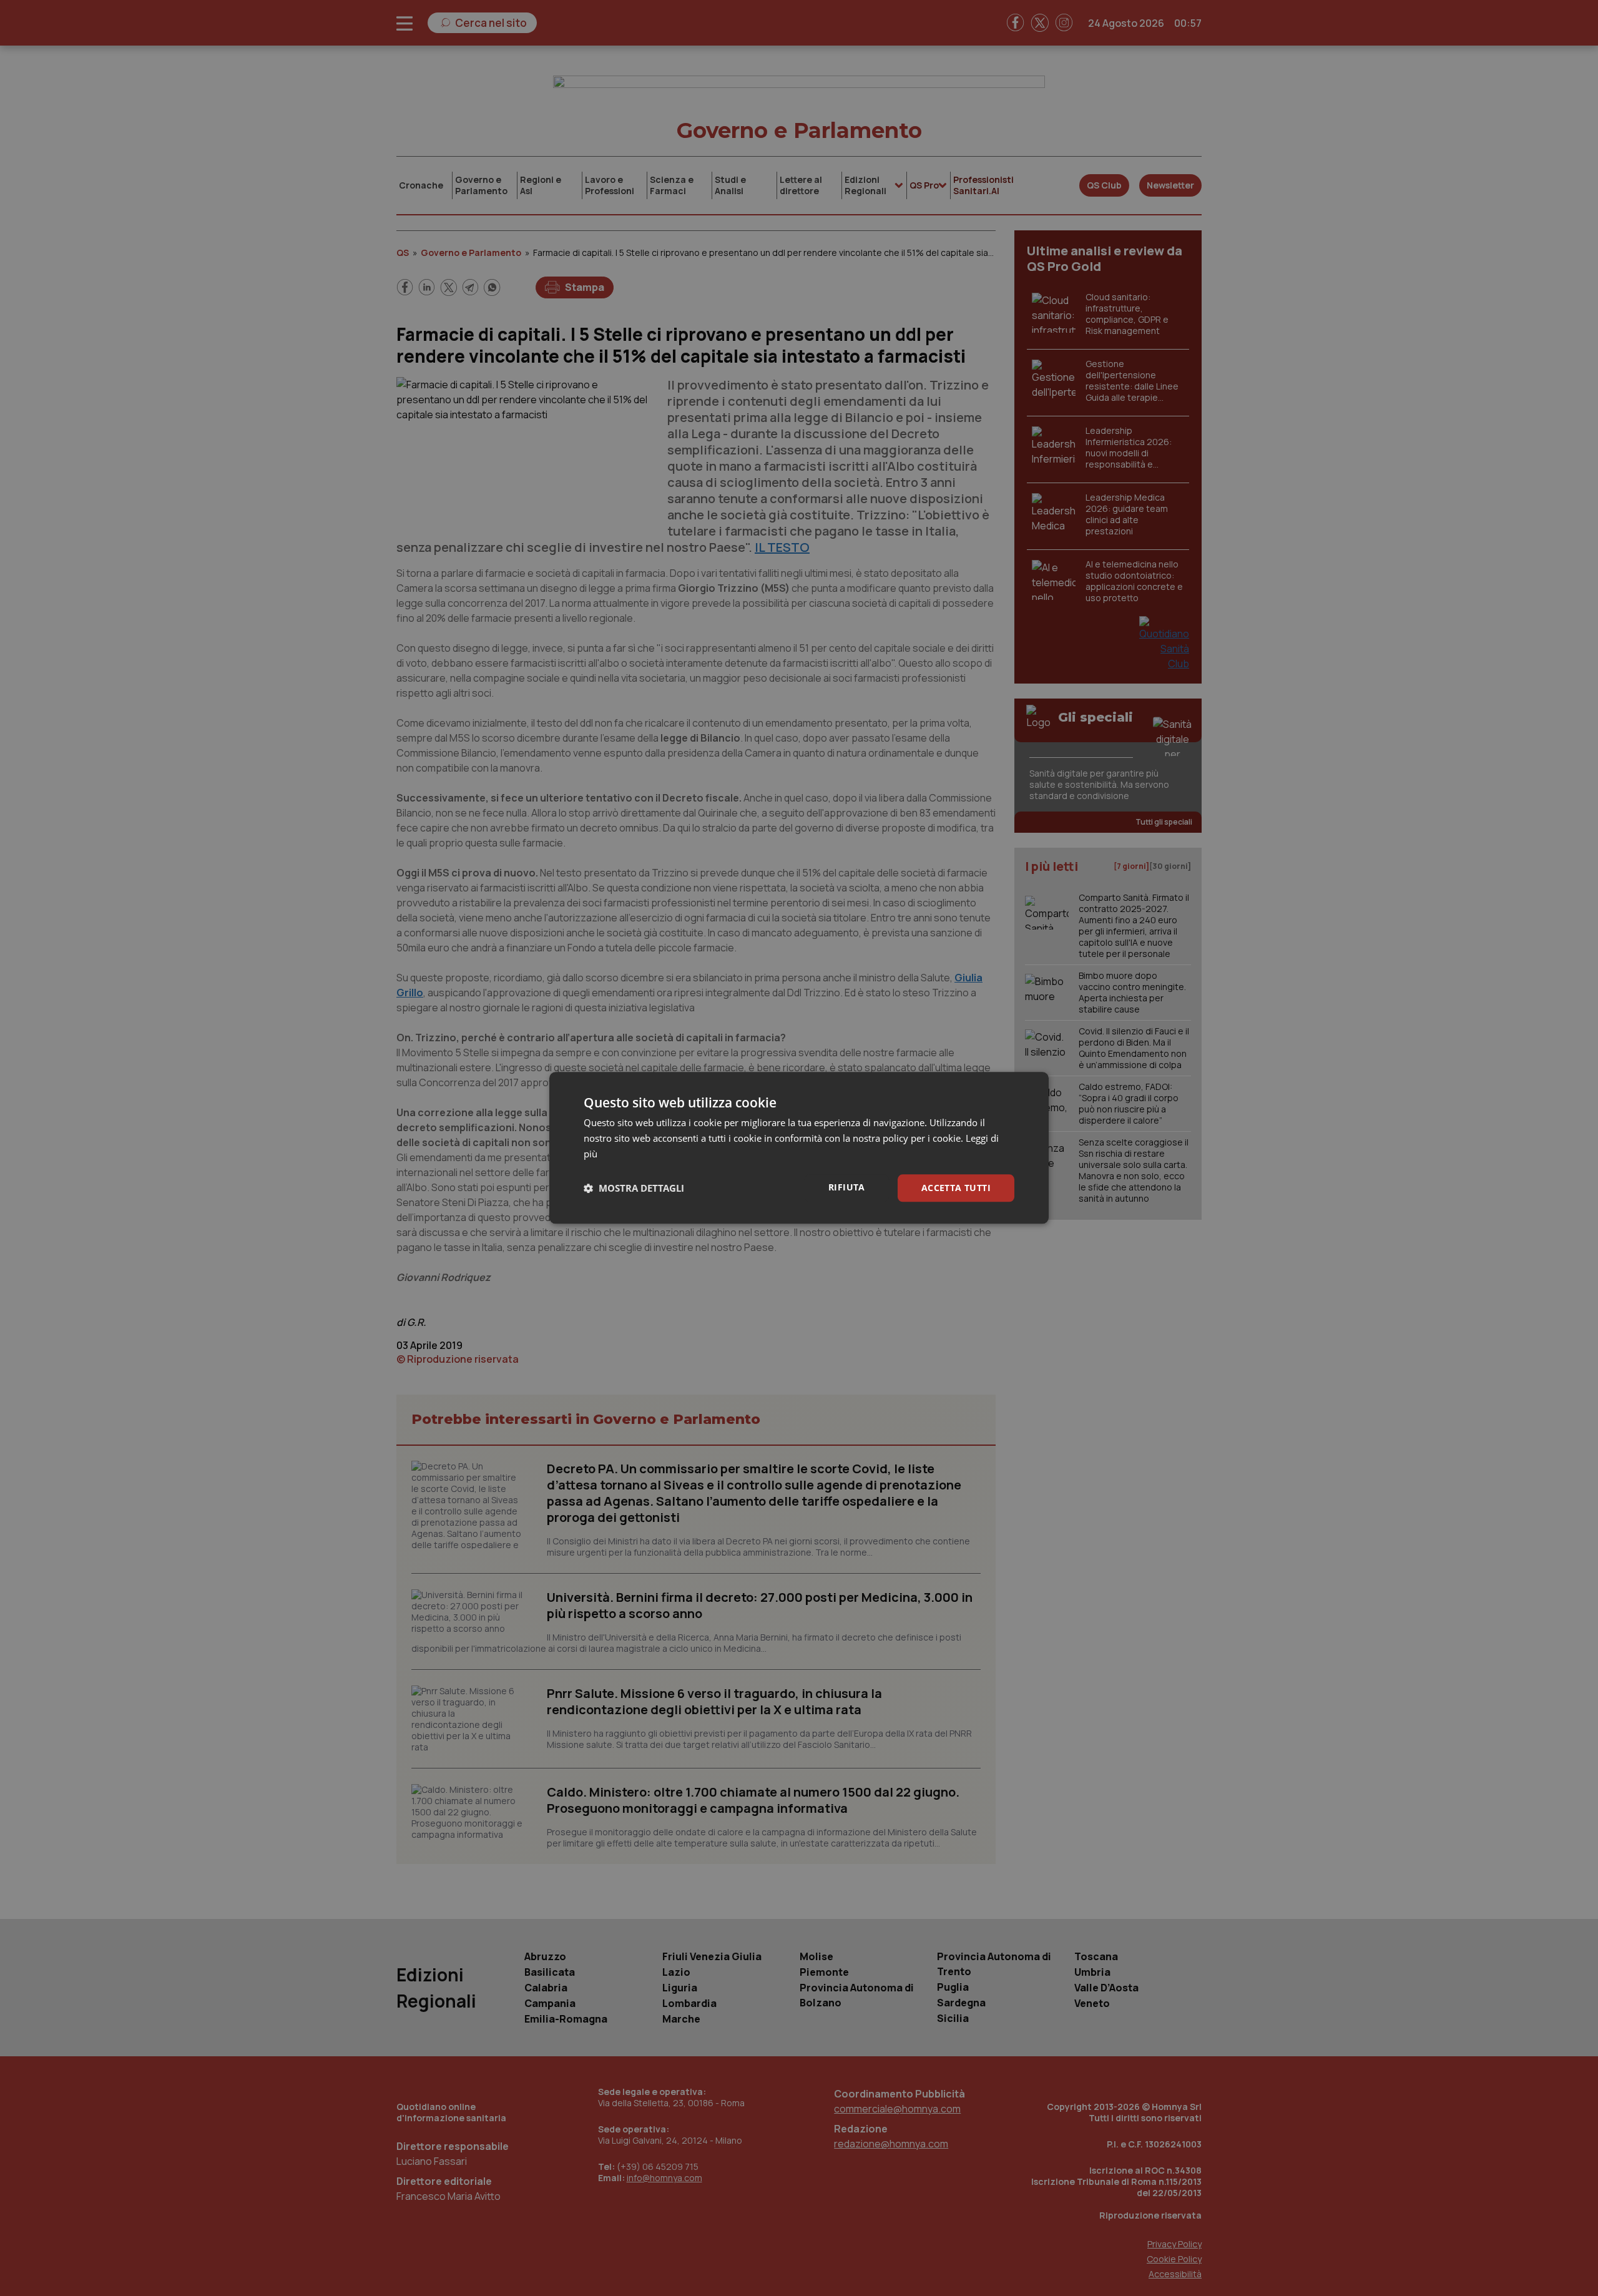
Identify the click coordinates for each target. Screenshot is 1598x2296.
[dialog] (799, 1148)
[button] (634, 1188)
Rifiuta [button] (847, 1187)
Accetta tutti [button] (956, 1188)
